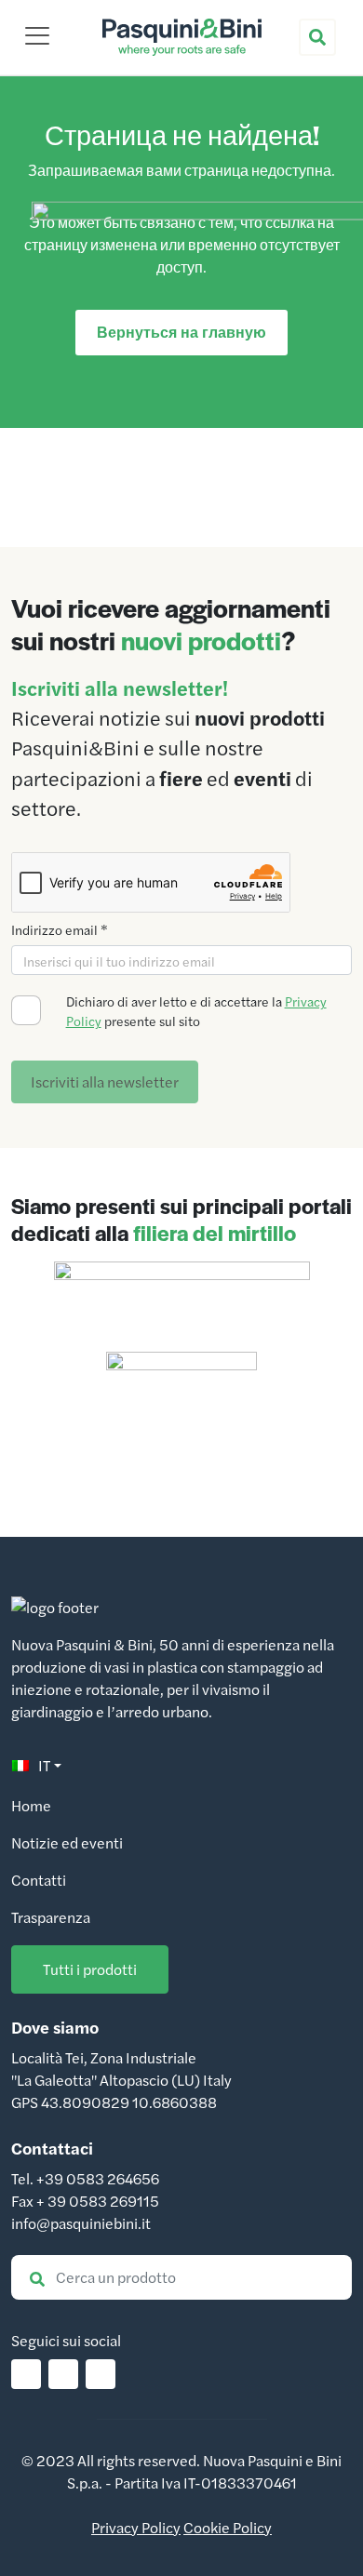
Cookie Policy (228, 2527)
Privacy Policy (136, 2527)
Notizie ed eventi (67, 1842)
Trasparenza (51, 1917)
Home (31, 1805)
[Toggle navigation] (37, 35)
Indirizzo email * (60, 929)
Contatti (39, 1880)
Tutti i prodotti (90, 1969)
